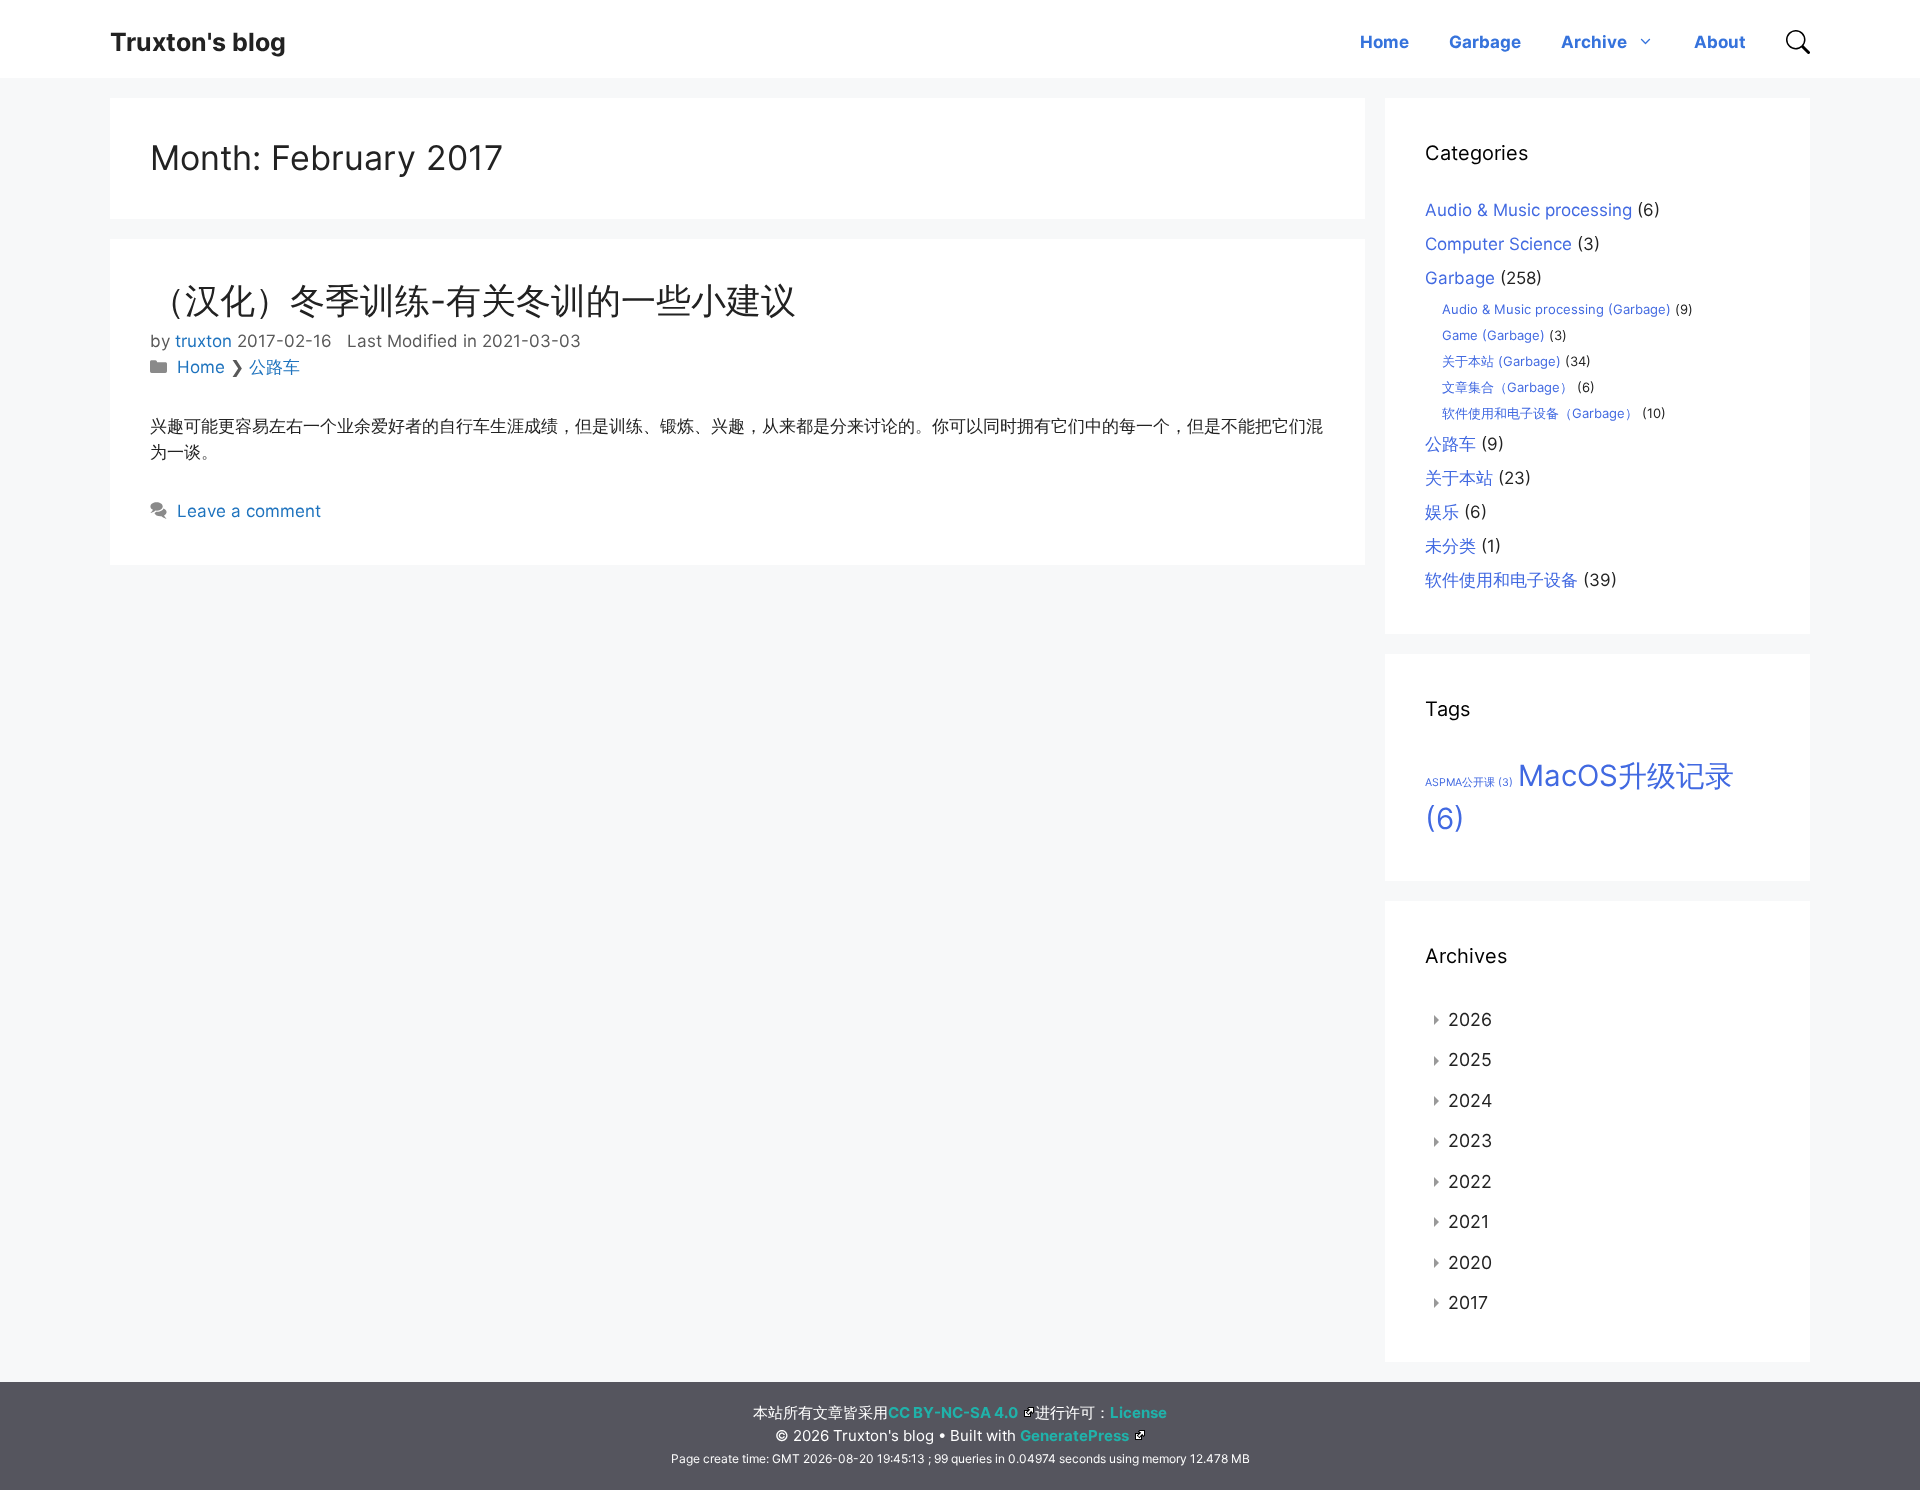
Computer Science (1498, 244)
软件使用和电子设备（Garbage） (1540, 413)
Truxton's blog (198, 42)
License (1138, 1412)
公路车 (274, 367)
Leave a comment (249, 511)
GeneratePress (1074, 1435)
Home (1384, 42)
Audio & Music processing (1528, 210)
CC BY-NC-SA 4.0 (953, 1412)
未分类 (1450, 546)
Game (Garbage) (1493, 335)
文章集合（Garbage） (1507, 387)
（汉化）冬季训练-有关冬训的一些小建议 (473, 300)
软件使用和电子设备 (1501, 580)
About (1720, 42)
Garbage (1485, 42)
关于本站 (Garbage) (1501, 361)
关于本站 (1459, 478)
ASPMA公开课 (1469, 782)
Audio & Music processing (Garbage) (1556, 309)
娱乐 (1442, 512)
